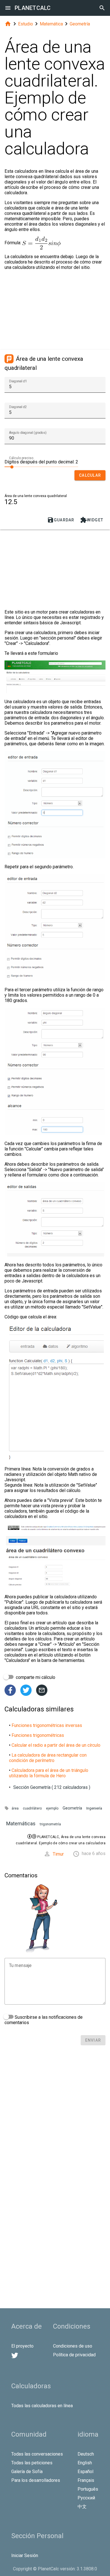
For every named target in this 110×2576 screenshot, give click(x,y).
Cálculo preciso (21, 458)
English (85, 2463)
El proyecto (22, 2346)
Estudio (26, 24)
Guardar (61, 520)
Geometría (80, 24)
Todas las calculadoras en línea (42, 2406)
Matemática (51, 24)
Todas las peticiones (32, 2463)
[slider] (41, 467)
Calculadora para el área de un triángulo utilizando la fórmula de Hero (49, 1773)
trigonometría (50, 1824)
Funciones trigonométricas (38, 1735)
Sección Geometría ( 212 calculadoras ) (52, 1787)
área (15, 1808)
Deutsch (86, 2454)
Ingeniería (94, 1808)
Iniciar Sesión (25, 2556)
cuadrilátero (32, 1808)
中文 (82, 2507)
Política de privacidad (74, 2355)
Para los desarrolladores (36, 2480)
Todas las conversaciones (37, 2454)
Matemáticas (21, 1824)
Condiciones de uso (73, 2346)
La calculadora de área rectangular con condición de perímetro (48, 1758)
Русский (86, 2498)
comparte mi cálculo (35, 1677)
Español (85, 2472)
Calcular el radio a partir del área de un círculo (56, 1745)
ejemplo (52, 1808)
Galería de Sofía (27, 2472)
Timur (58, 1854)
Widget (92, 520)
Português (88, 2489)
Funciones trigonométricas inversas (47, 1725)
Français (86, 2480)
